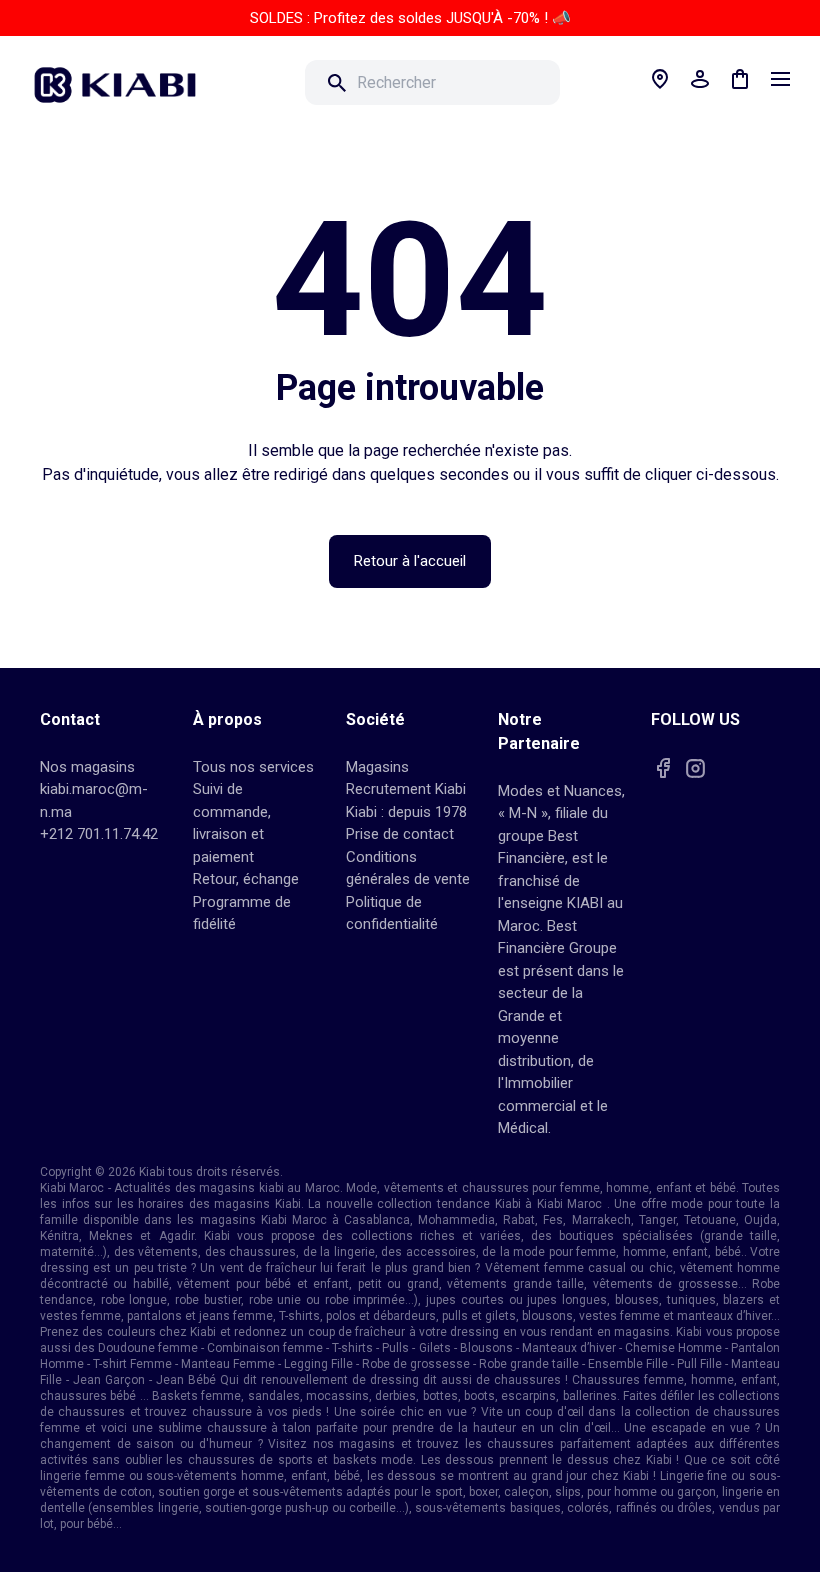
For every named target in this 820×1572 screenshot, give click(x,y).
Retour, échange (246, 879)
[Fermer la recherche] (588, 83)
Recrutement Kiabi (406, 789)
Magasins (377, 767)
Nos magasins (87, 767)
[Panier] (740, 79)
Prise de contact (400, 834)
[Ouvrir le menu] (780, 79)
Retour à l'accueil (410, 561)
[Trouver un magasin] (660, 79)
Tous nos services (253, 767)
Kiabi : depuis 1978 (406, 812)
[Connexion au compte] (700, 79)
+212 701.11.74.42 (99, 834)
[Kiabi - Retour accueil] (125, 79)
